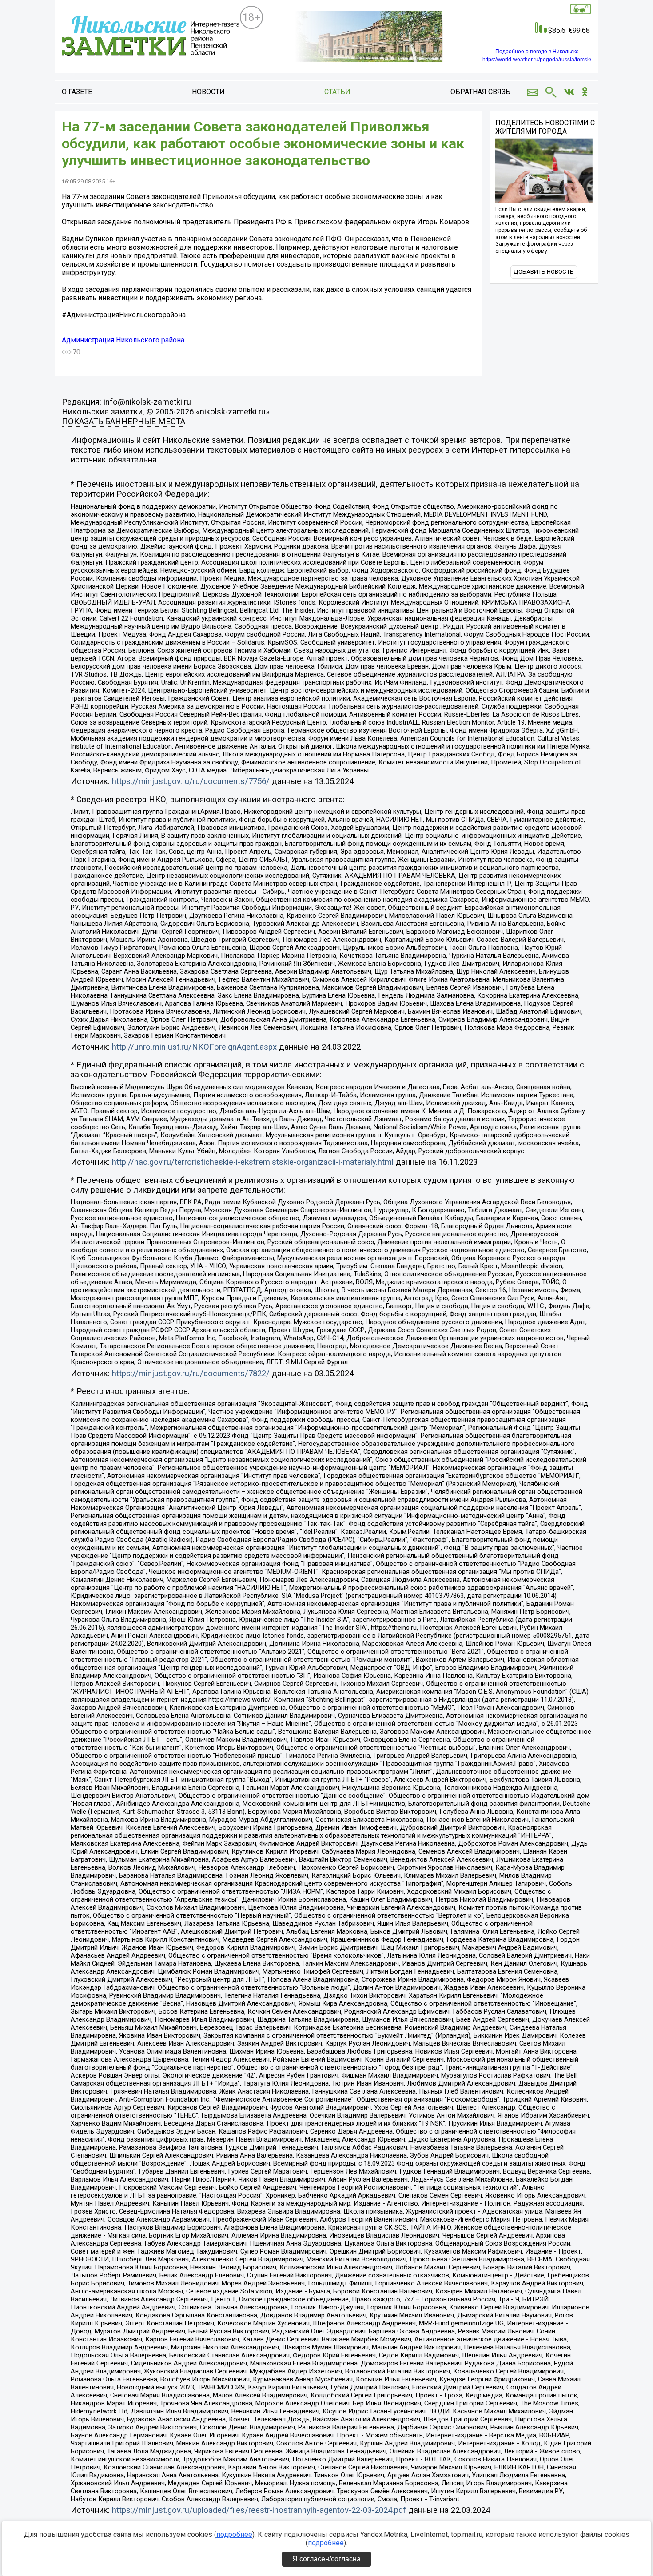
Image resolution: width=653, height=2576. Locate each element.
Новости (208, 92)
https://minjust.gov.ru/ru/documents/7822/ (191, 1374)
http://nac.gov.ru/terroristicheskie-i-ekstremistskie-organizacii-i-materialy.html (253, 1162)
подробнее (234, 2534)
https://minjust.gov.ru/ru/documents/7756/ (191, 781)
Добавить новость (544, 272)
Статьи (337, 92)
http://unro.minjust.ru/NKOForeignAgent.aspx (194, 1047)
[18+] (151, 37)
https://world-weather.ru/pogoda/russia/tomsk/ (537, 60)
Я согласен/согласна (326, 2559)
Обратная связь (480, 92)
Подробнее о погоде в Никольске (537, 52)
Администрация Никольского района (123, 340)
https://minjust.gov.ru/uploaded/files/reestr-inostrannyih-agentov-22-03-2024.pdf (259, 2510)
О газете (77, 92)
